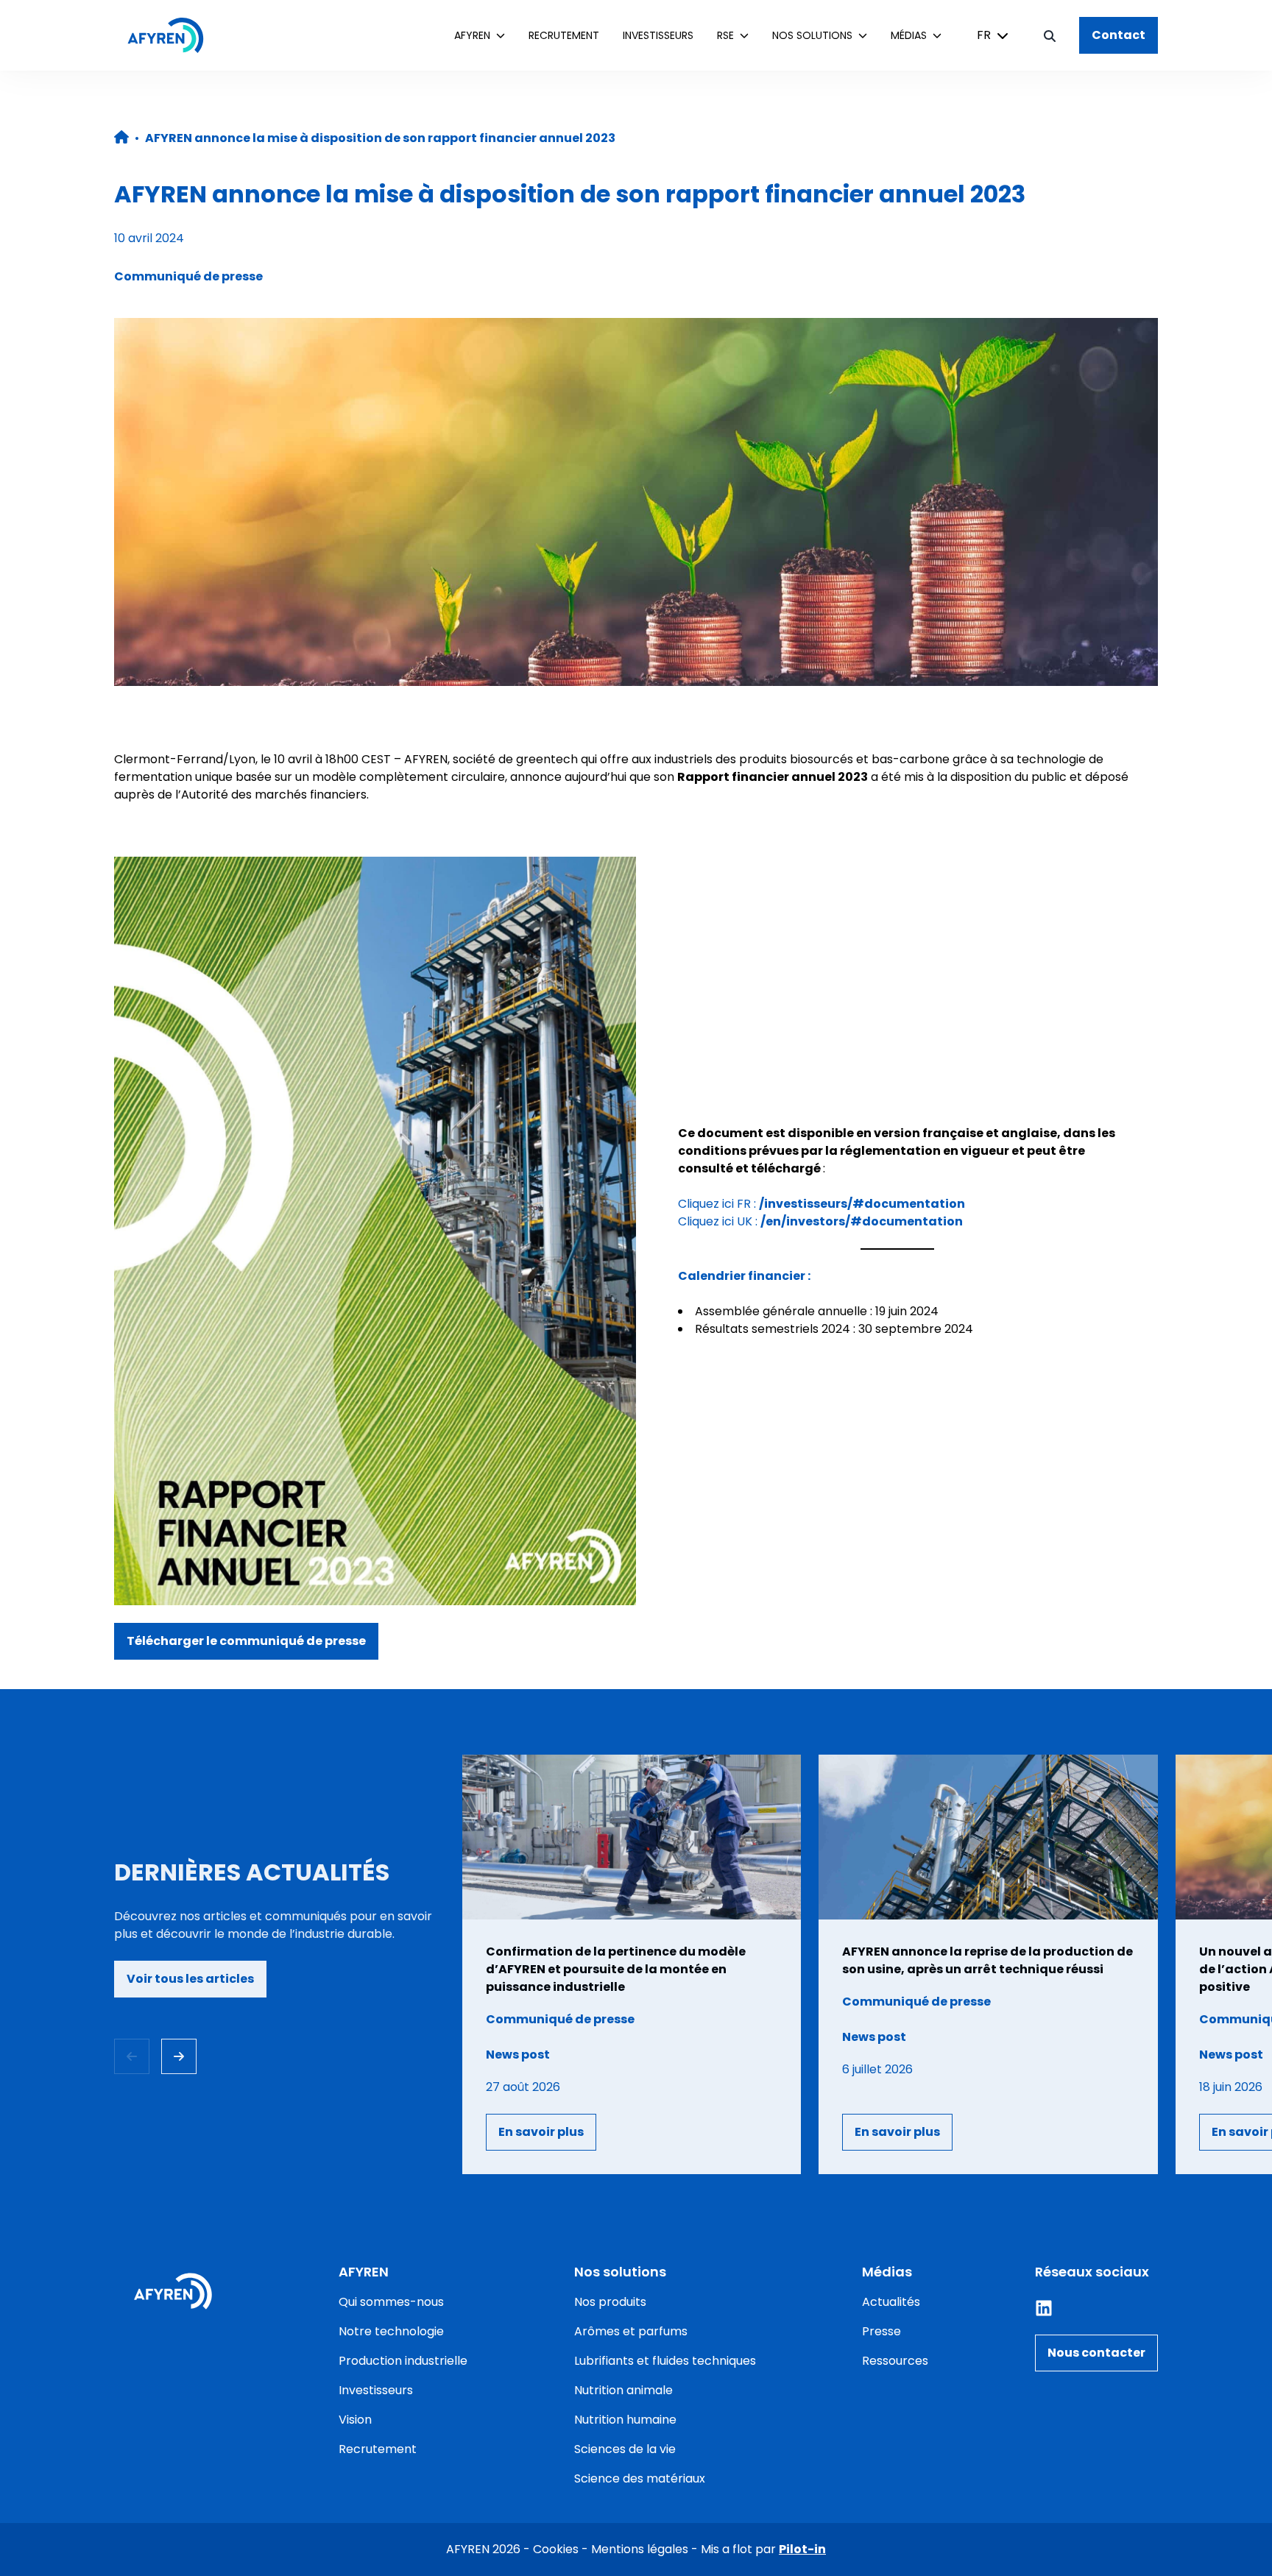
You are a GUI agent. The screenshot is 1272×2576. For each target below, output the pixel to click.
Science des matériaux (640, 2478)
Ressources (895, 2361)
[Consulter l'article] (632, 1964)
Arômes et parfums (631, 2331)
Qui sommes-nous (391, 2302)
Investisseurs (658, 35)
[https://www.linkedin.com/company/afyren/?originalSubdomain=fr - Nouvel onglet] (1044, 2308)
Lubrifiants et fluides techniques (665, 2361)
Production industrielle (403, 2361)
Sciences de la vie (625, 2449)
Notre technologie (391, 2331)
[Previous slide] (132, 2056)
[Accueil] (173, 35)
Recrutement (564, 35)
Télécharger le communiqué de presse (246, 1641)
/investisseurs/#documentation (862, 1204)
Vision (355, 2420)
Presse (881, 2331)
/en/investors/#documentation (862, 1221)
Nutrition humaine (625, 2420)
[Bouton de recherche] (1050, 35)
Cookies (556, 2549)
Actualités (891, 2302)
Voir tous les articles (190, 1979)
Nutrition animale (623, 2390)
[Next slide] (179, 2056)
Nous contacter (1096, 2353)
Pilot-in (802, 2549)
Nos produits (610, 2302)
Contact (1119, 35)
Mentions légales (640, 2549)
